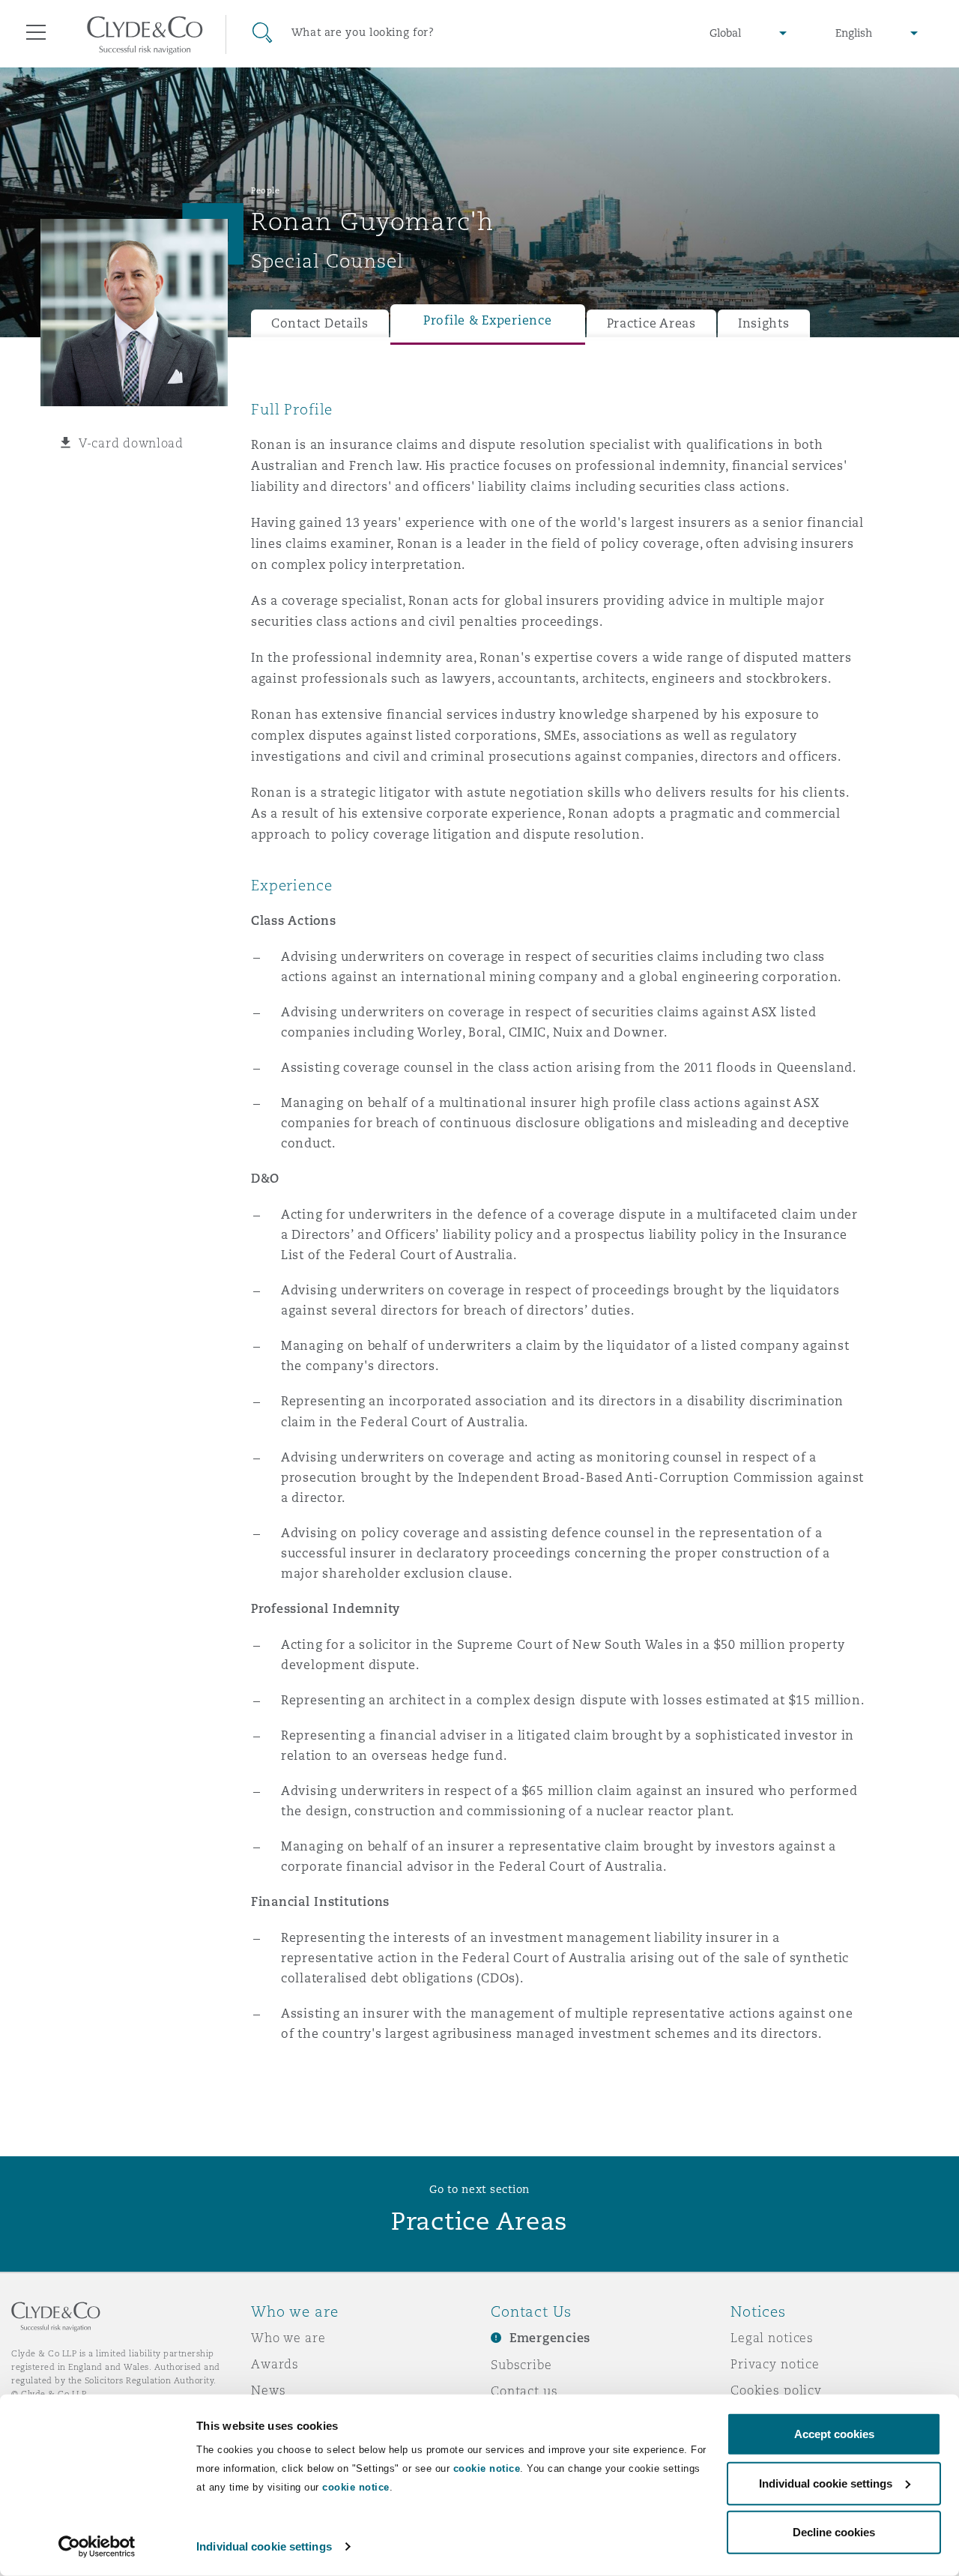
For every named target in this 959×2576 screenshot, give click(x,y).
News (268, 2390)
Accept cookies (834, 2434)
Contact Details (320, 323)
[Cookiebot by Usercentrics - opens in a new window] (97, 2547)
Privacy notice (775, 2364)
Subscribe (521, 2365)
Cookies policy (776, 2390)
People (265, 190)
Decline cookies (834, 2532)
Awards (275, 2364)
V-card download (131, 443)
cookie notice (487, 2468)
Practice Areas (651, 323)
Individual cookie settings (264, 2546)
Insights (764, 323)
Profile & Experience (488, 320)
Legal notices (772, 2338)
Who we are (288, 2338)
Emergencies (550, 2338)
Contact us (524, 2391)
